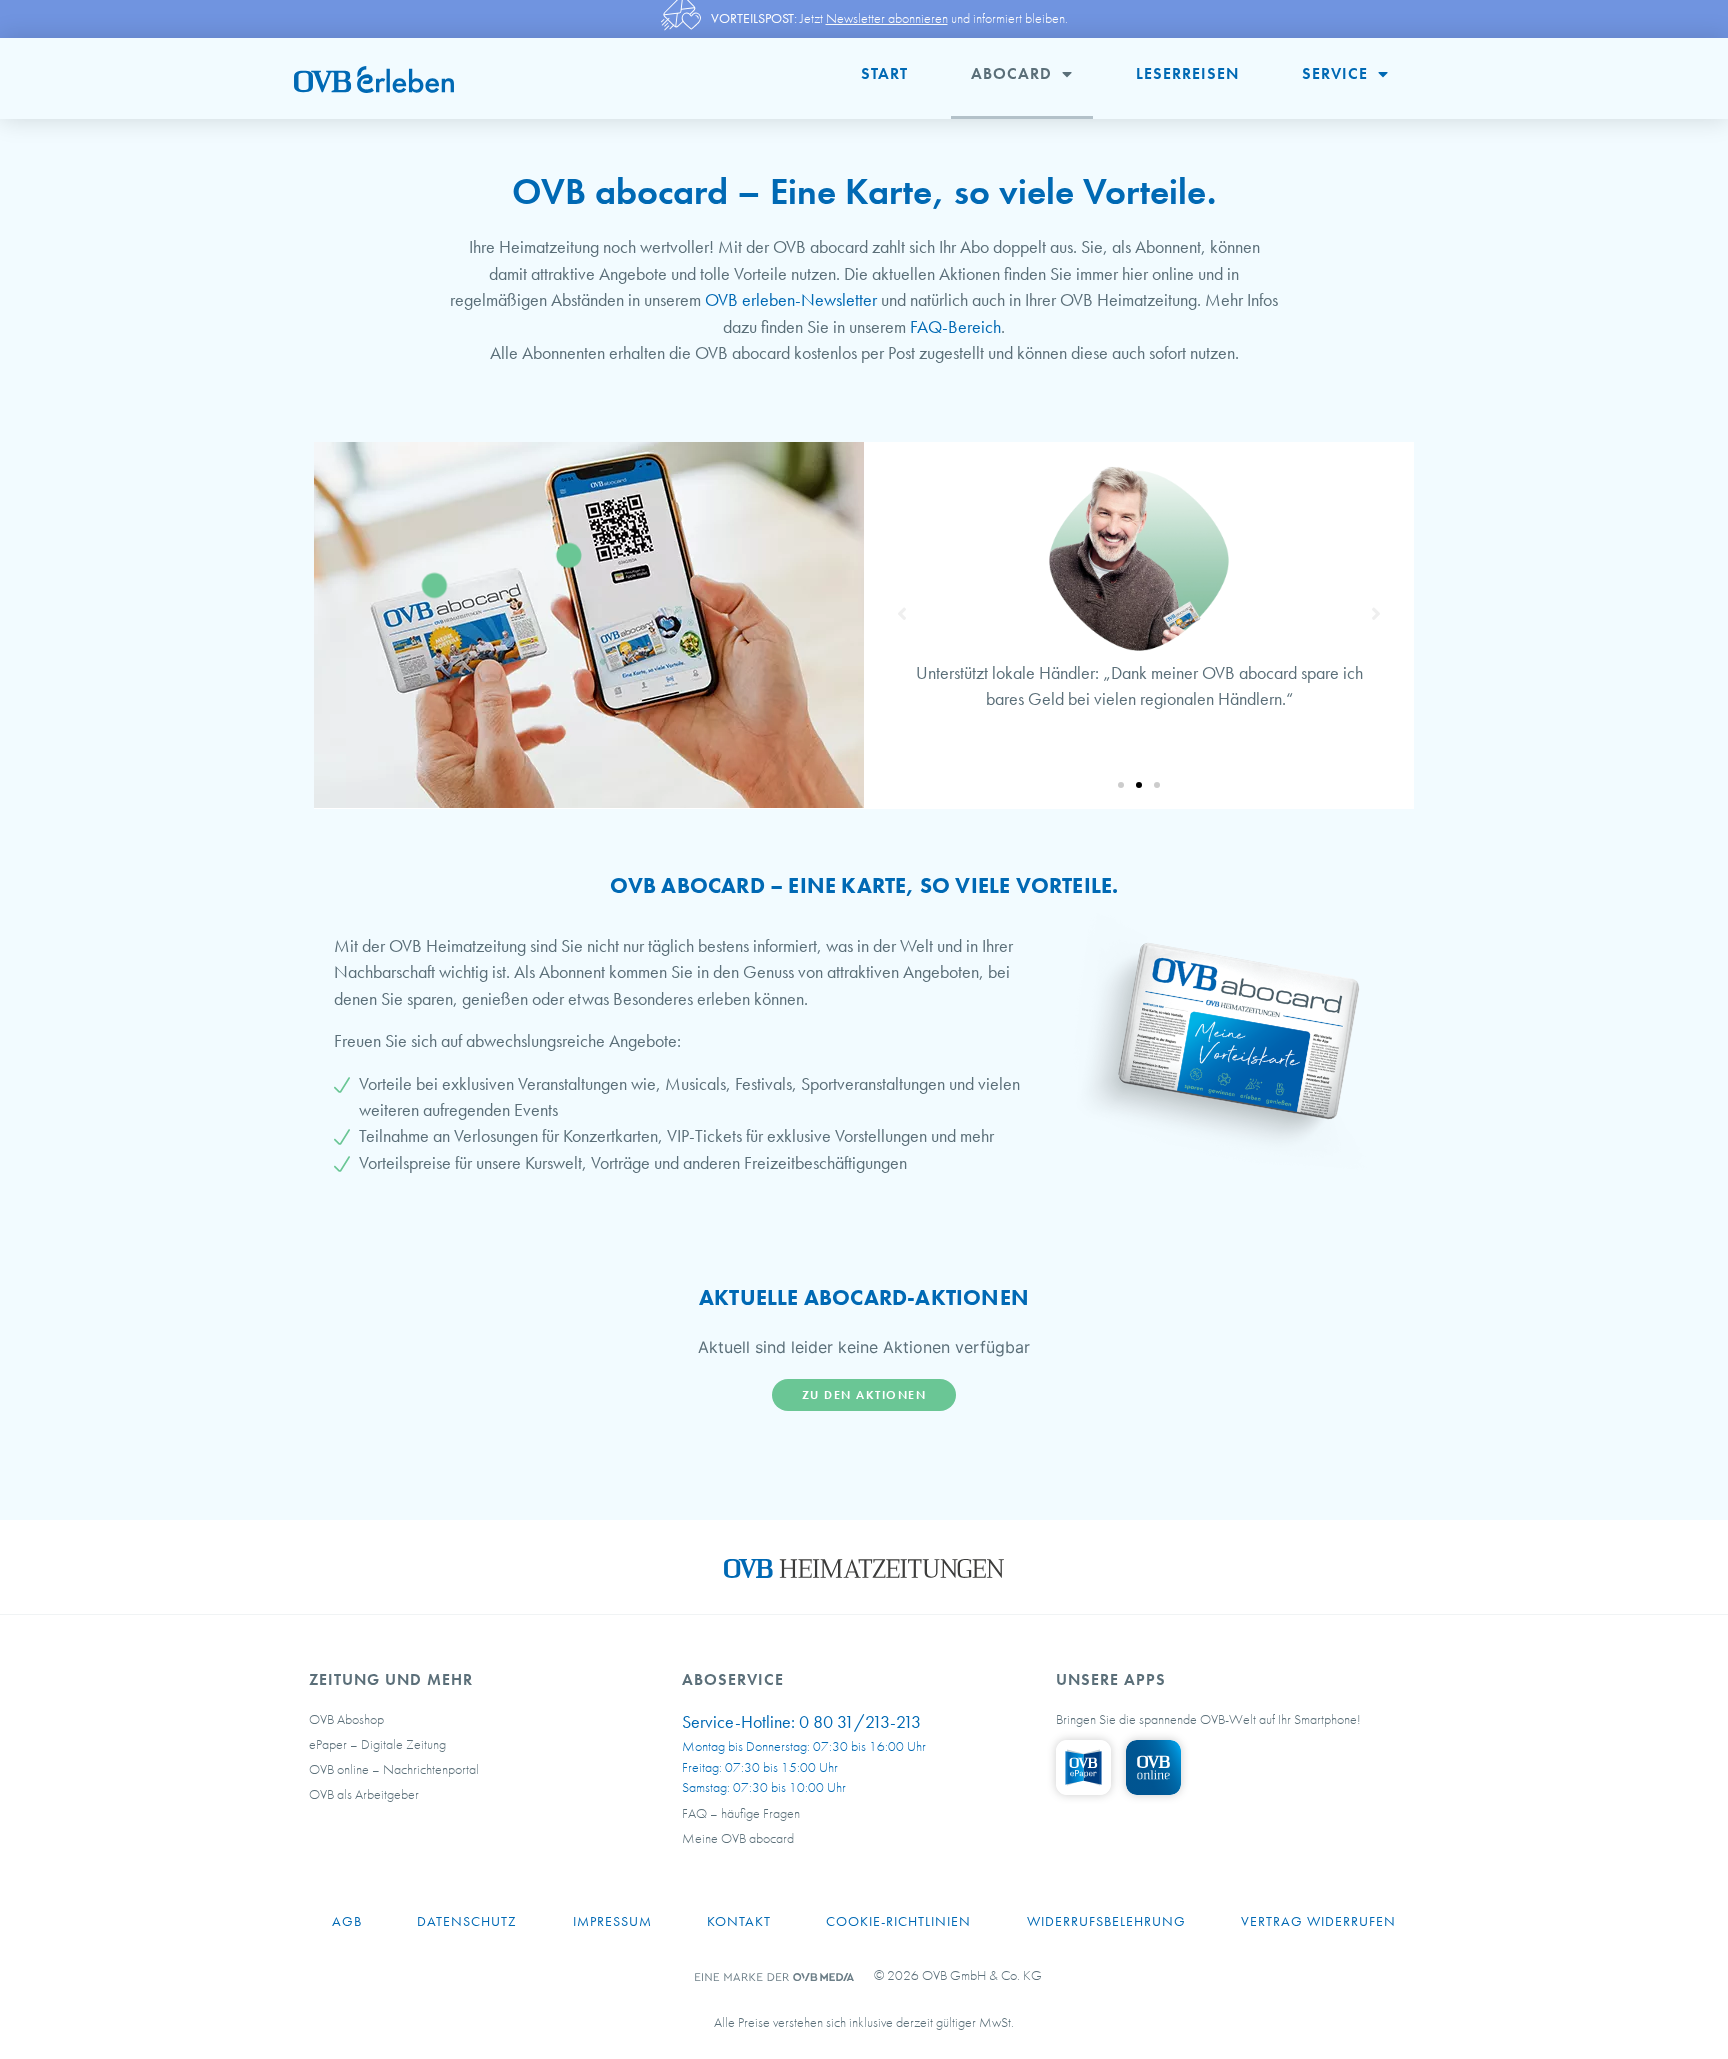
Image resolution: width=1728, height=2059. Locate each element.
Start (884, 73)
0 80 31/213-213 (860, 1722)
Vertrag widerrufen (1318, 1921)
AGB (347, 1921)
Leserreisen (1187, 73)
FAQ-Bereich (955, 327)
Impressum (612, 1921)
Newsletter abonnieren (887, 18)
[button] (1121, 785)
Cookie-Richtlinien (898, 1921)
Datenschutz (467, 1921)
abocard (1011, 73)
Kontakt (739, 1921)
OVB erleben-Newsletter (791, 300)
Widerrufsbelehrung (1106, 1921)
